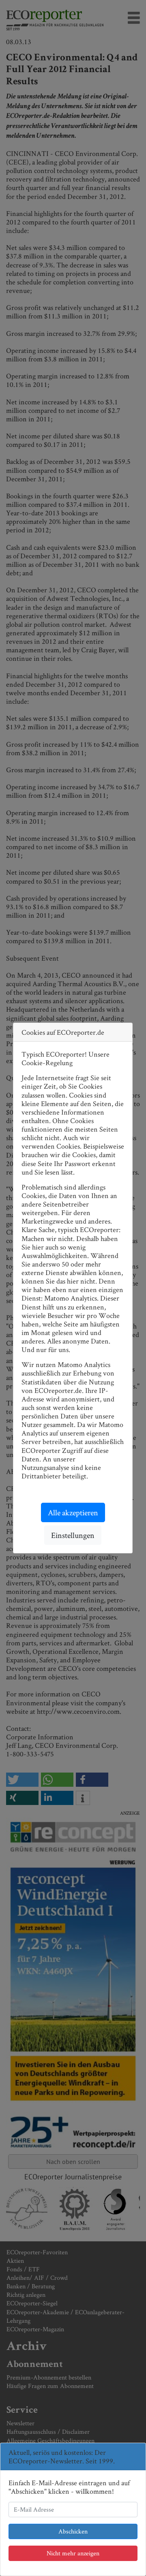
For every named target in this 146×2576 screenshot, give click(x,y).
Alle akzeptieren (73, 1512)
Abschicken (73, 2531)
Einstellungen (73, 1535)
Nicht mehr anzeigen (73, 2553)
